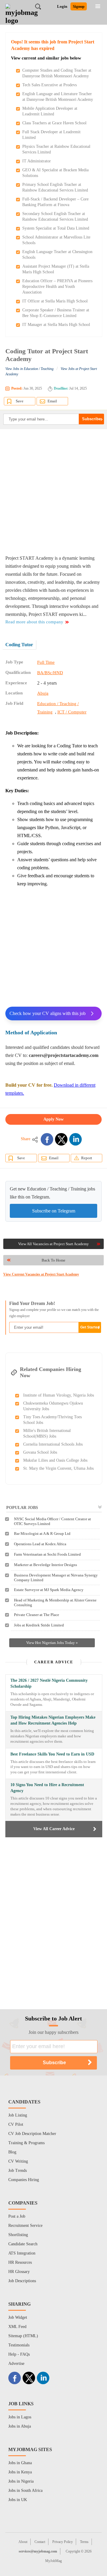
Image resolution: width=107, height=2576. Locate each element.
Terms (84, 2542)
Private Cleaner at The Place (37, 1615)
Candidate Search (23, 2244)
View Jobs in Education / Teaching (29, 369)
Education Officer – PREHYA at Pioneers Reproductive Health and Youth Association (57, 287)
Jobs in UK (18, 2500)
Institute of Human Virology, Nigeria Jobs (59, 1395)
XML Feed (17, 2327)
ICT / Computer (72, 712)
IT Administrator (37, 161)
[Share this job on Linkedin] (75, 1139)
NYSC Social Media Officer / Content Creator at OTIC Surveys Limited (52, 1521)
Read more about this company (34, 622)
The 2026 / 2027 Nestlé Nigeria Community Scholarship (49, 1683)
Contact (40, 2542)
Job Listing (18, 2115)
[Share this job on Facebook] (47, 1139)
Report (87, 1158)
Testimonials (19, 2345)
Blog (12, 2152)
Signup (79, 6)
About (23, 2542)
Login (62, 6)
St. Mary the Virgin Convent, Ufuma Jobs (58, 1468)
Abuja (43, 693)
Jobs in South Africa (25, 2491)
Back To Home (53, 1260)
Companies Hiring (24, 2180)
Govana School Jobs (40, 1452)
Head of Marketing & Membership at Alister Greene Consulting (55, 1602)
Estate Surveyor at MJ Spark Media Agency (49, 1590)
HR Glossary (19, 2272)
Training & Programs (26, 2143)
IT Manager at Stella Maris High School (56, 325)
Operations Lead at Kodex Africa (40, 1544)
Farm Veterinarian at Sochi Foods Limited (47, 1554)
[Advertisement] (53, 492)
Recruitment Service (25, 2226)
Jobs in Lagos (20, 2417)
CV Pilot (16, 2124)
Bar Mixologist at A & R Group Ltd (42, 1533)
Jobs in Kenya (20, 2472)
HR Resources (20, 2262)
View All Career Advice (54, 1829)
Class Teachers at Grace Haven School (54, 123)
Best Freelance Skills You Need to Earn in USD (52, 1754)
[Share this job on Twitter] (61, 1139)
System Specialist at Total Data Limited (56, 228)
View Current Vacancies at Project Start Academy (41, 1274)
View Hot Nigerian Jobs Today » (52, 1643)
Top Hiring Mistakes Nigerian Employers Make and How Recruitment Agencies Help (53, 1720)
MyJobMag (53, 2561)
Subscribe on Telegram (54, 1211)
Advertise (16, 2364)
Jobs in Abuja (20, 2426)
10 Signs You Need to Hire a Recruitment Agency (47, 1788)
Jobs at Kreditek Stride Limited (39, 1625)
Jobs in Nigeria (21, 2481)
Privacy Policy (63, 2542)
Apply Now (53, 1119)
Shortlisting (18, 2235)
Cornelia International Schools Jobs (53, 1444)
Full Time (46, 662)
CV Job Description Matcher (32, 2134)
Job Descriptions (22, 2281)
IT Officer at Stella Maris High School (55, 301)
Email (52, 401)
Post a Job (17, 2216)
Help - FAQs (19, 2354)
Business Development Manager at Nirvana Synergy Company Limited (56, 1578)
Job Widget (18, 2317)
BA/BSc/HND (50, 673)
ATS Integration (22, 2253)
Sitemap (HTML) (23, 2336)
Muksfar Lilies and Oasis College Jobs (55, 1460)
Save (20, 401)
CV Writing (18, 2161)
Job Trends (18, 2171)
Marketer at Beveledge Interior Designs (45, 1565)
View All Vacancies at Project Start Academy (53, 1244)
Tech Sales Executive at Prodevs (49, 85)
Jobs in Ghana (20, 2463)
